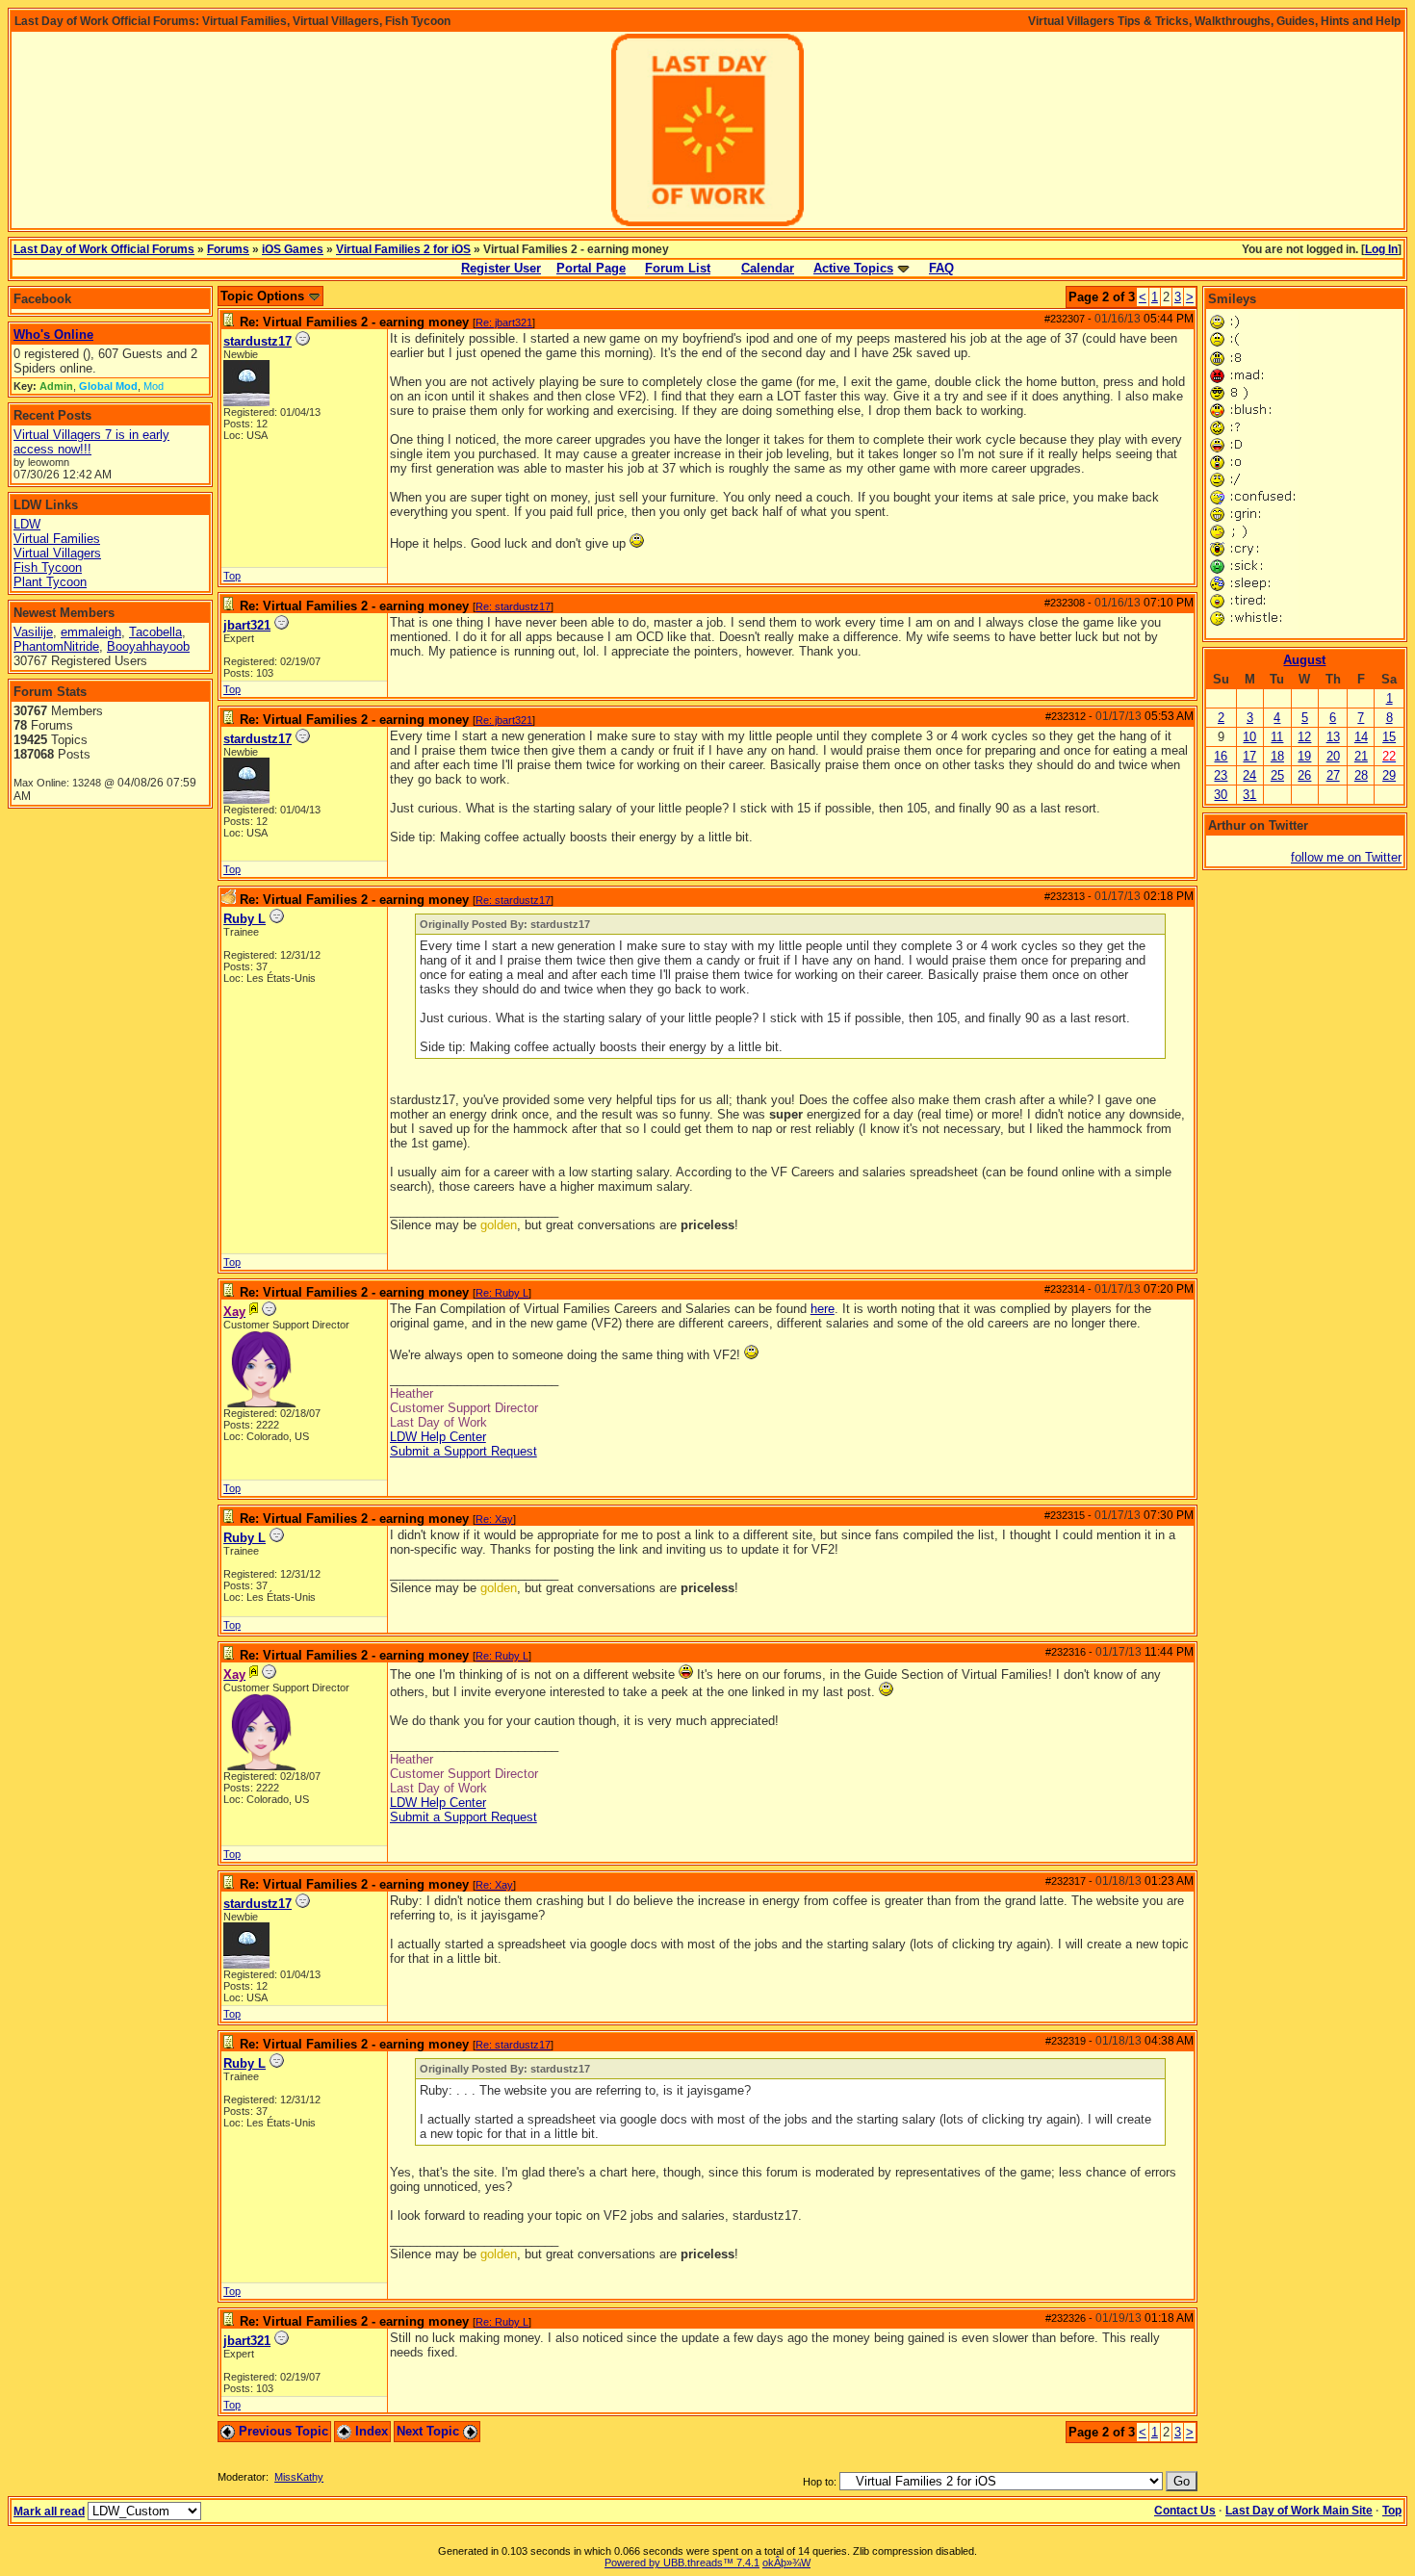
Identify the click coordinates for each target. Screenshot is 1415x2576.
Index (370, 2431)
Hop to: (820, 2482)
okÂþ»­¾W (786, 2563)
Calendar (768, 268)
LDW (27, 524)
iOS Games (293, 249)
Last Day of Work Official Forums (104, 249)
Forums (228, 249)
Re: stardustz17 (513, 606)
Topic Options (264, 296)
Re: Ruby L (502, 1293)
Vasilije (33, 632)
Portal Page (591, 268)
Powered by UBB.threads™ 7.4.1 (682, 2563)
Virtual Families (57, 539)
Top (232, 576)
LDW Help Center (438, 1437)
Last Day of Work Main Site (1299, 2511)
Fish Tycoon (48, 567)
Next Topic (430, 2431)
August (1304, 660)
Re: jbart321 (504, 322)
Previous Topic (282, 2431)
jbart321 (247, 625)
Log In (1381, 249)
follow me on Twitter (1346, 857)
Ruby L (244, 919)
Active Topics (853, 268)
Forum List (678, 268)
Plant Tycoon (50, 582)
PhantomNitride (56, 646)
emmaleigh (91, 632)
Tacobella (155, 632)
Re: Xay (494, 1519)
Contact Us (1185, 2511)
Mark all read (49, 2512)
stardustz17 (257, 341)
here (823, 1309)
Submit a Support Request (463, 1451)
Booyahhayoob (148, 646)
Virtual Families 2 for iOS (403, 249)
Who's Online (53, 335)
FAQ (941, 268)
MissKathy (299, 2477)
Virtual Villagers (57, 553)
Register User (501, 268)
